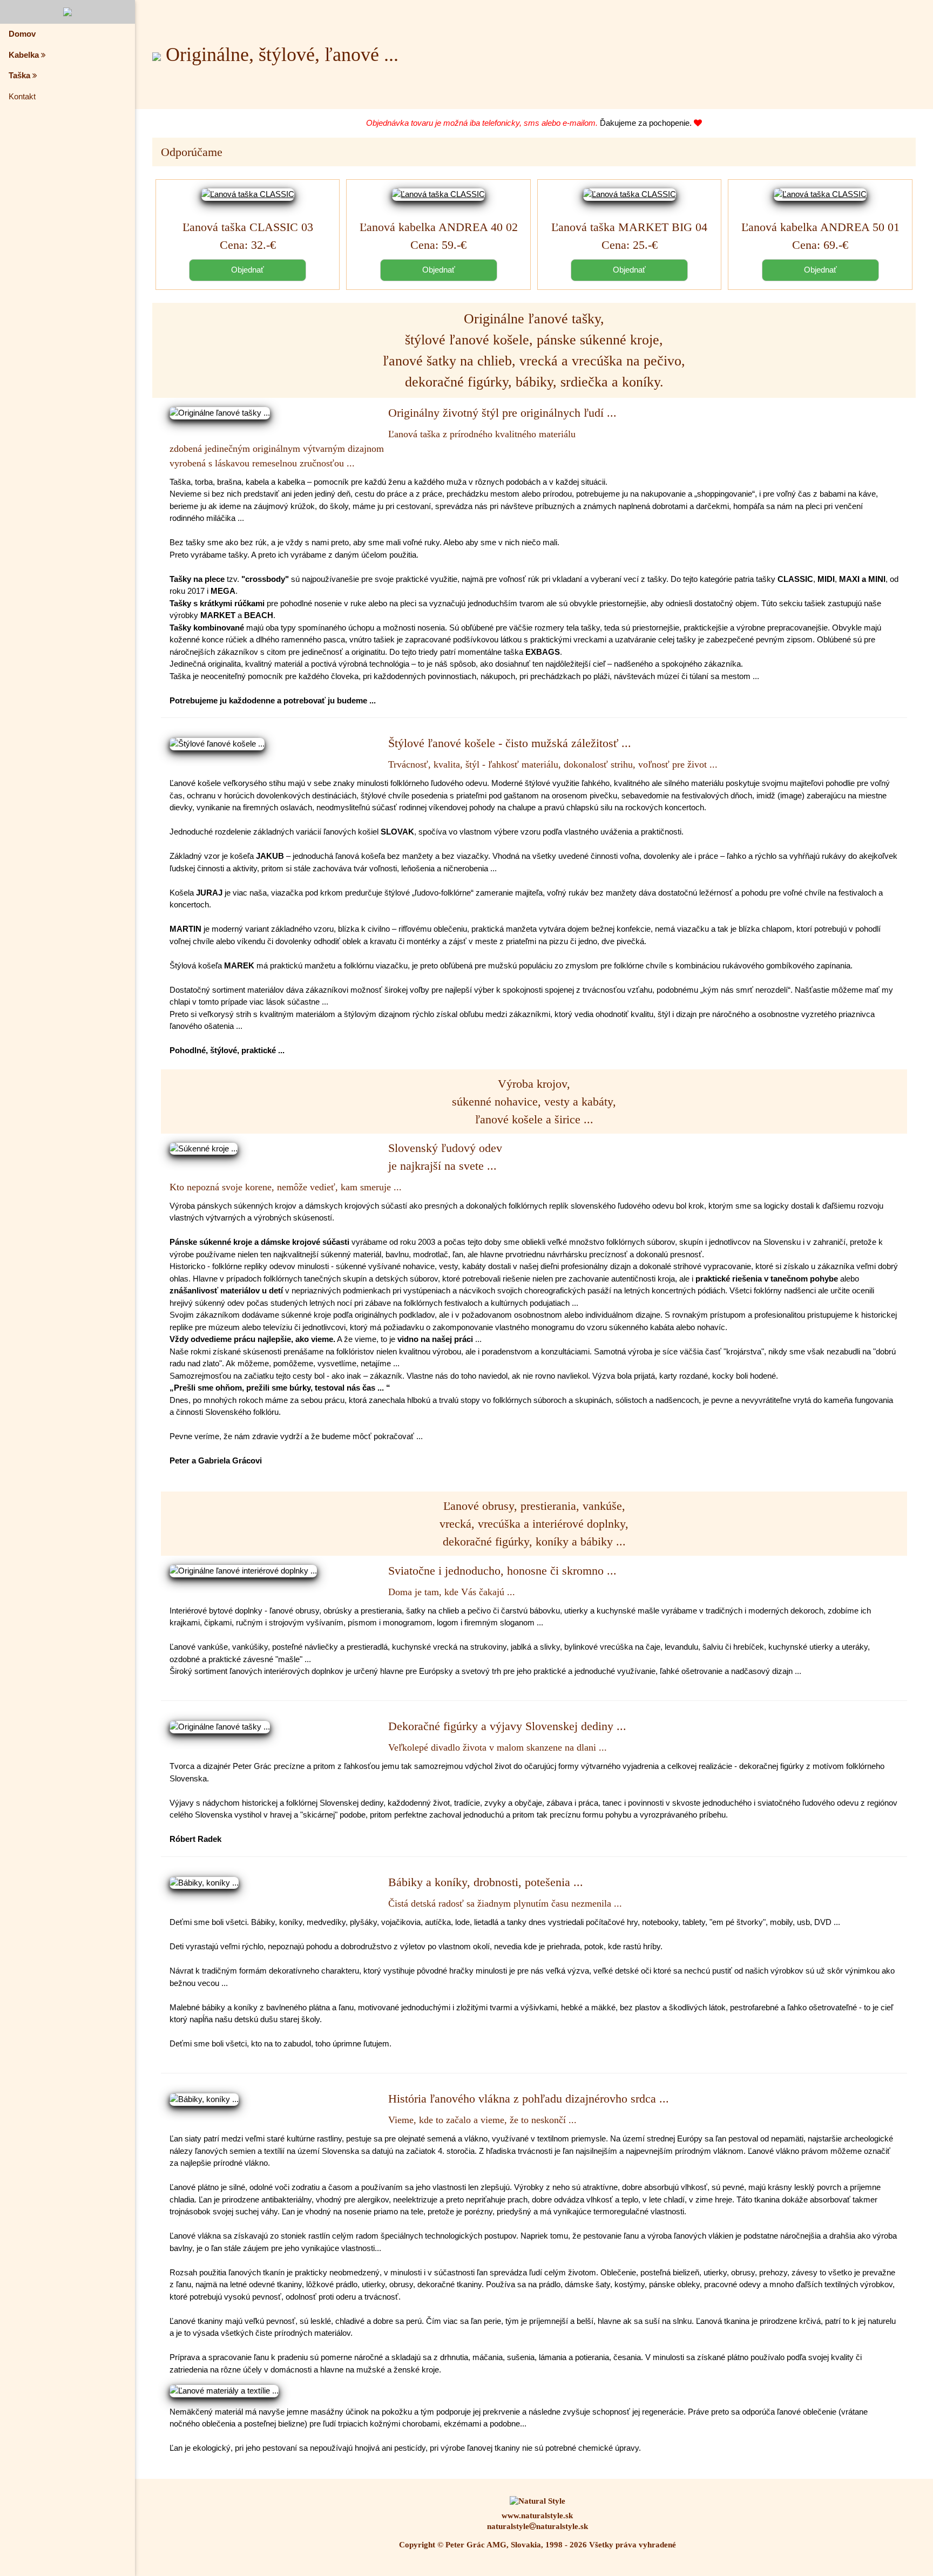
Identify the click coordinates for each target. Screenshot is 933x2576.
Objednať (248, 270)
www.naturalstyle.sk (537, 2516)
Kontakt (22, 96)
